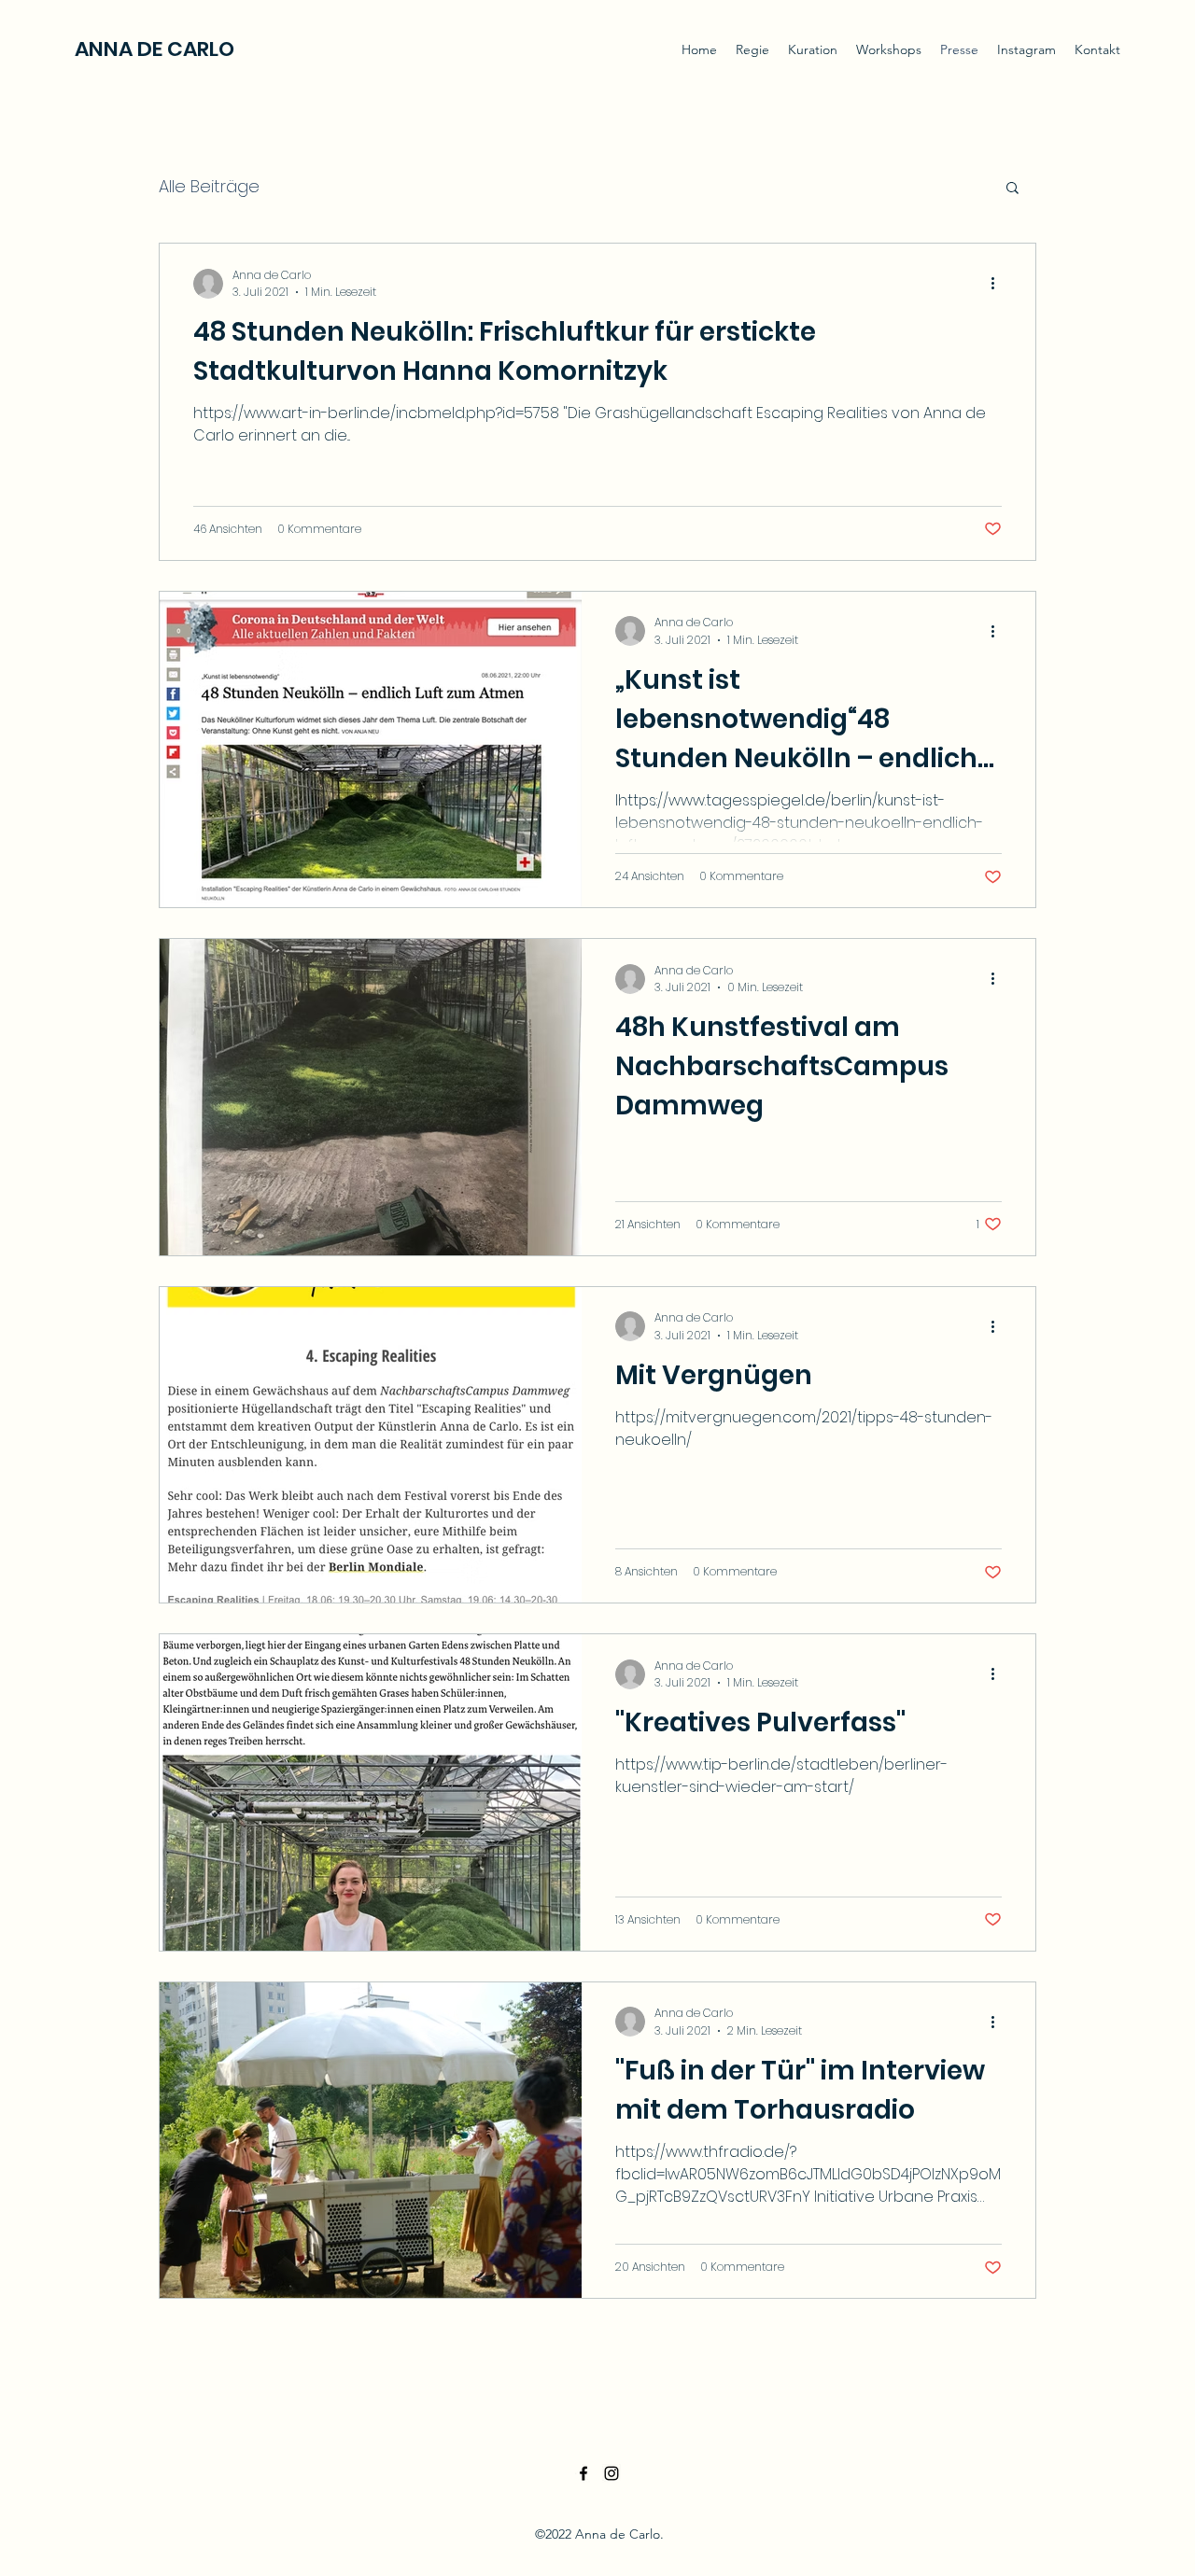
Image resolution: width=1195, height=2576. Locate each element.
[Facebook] (583, 2473)
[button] (1012, 189)
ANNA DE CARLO (155, 49)
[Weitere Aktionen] (999, 284)
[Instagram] (612, 2473)
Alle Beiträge (209, 186)
